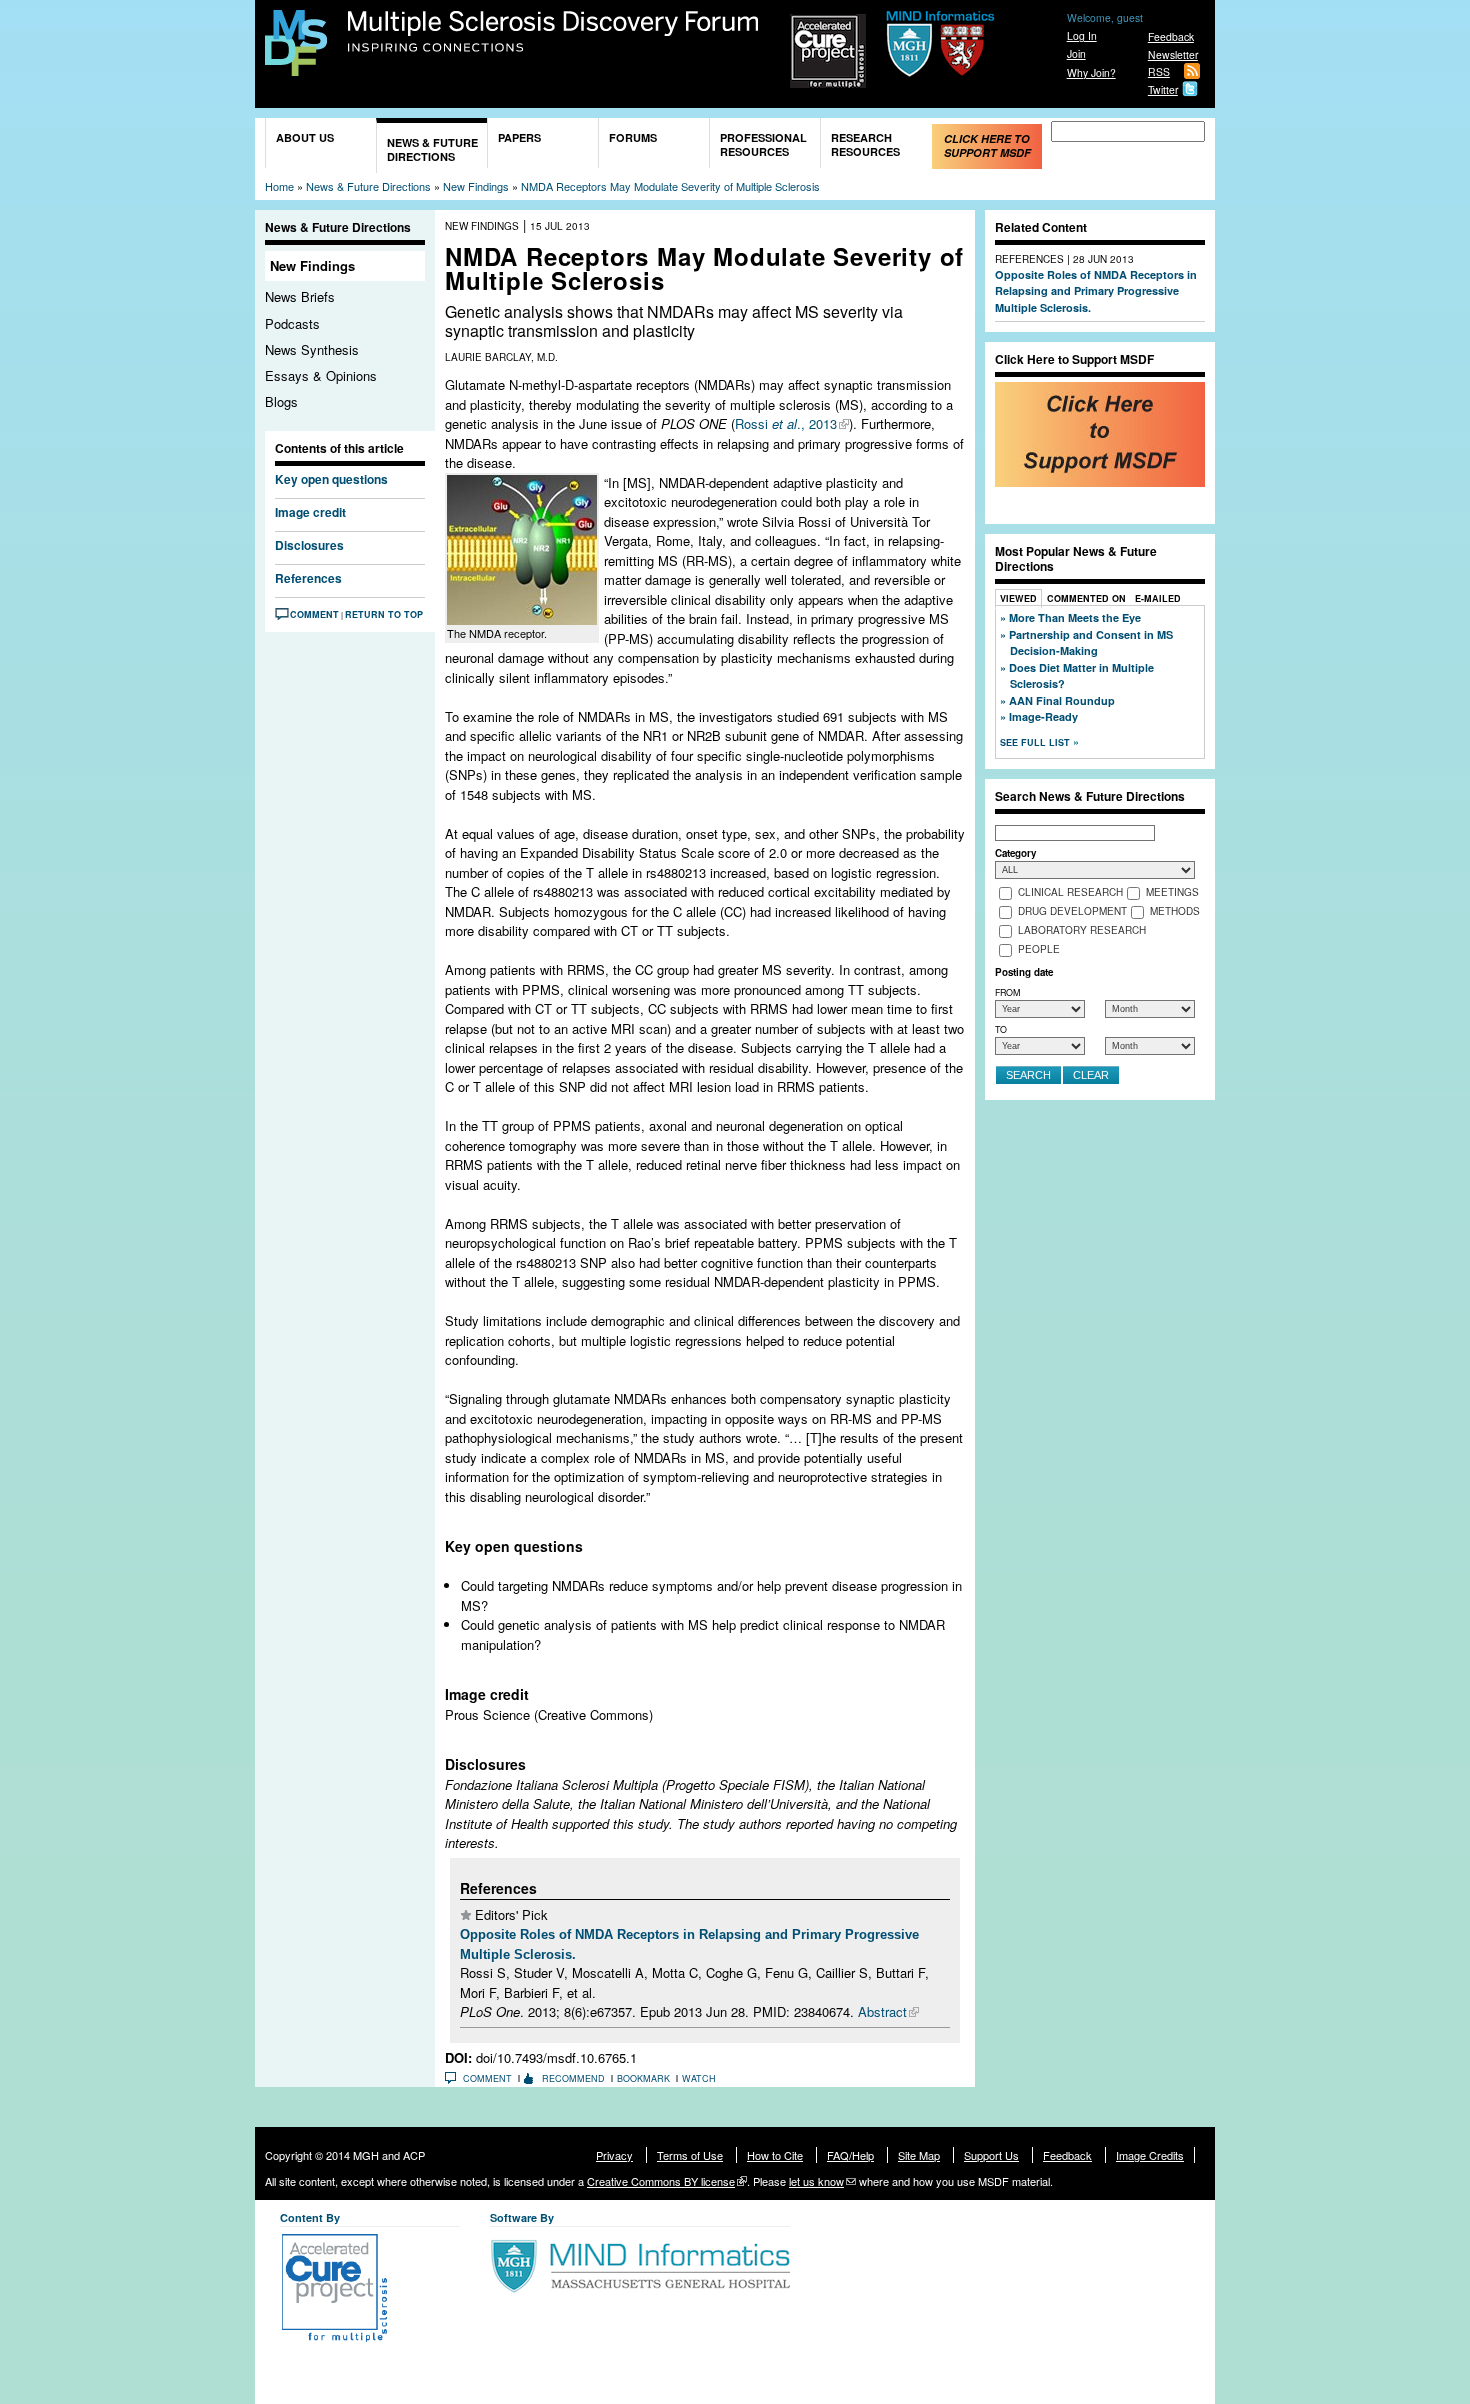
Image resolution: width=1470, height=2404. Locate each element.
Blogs (281, 401)
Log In (1082, 35)
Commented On (1086, 598)
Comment (314, 614)
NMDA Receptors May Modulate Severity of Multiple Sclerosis (670, 186)
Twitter (1163, 89)
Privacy (614, 2155)
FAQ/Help (850, 2155)
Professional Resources (763, 144)
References (308, 578)
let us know (816, 2181)
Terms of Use (690, 2155)
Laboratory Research (1082, 930)
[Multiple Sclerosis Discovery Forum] (296, 66)
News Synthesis (312, 349)
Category (1015, 853)
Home (279, 186)
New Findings (476, 186)
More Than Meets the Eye (1075, 617)
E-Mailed (1158, 598)
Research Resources (865, 144)
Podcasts (292, 323)
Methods (1175, 911)
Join (1076, 53)
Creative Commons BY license (661, 2181)
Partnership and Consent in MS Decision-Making (1091, 643)
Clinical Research (1070, 892)
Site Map (919, 2155)
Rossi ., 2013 (786, 423)
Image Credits (1150, 2155)
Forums (633, 137)
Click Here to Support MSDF (987, 145)
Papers (519, 137)
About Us (305, 137)
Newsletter (1173, 54)
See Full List (1036, 742)
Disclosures (309, 545)
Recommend (573, 2078)
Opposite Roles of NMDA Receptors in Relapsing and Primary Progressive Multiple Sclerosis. (1096, 291)
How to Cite (775, 2155)
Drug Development (1072, 911)
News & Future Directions (432, 149)
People (1039, 949)
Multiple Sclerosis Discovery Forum (553, 32)
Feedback (1171, 36)
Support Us (991, 2155)
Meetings (1172, 892)
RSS (1159, 71)
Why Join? (1091, 72)
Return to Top (384, 614)
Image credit (310, 512)
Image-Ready (1043, 716)
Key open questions (331, 479)
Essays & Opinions (321, 375)
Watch (699, 2078)
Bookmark (643, 2078)
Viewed (1018, 598)
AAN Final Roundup (1062, 700)
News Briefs (300, 296)
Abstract (882, 2011)
